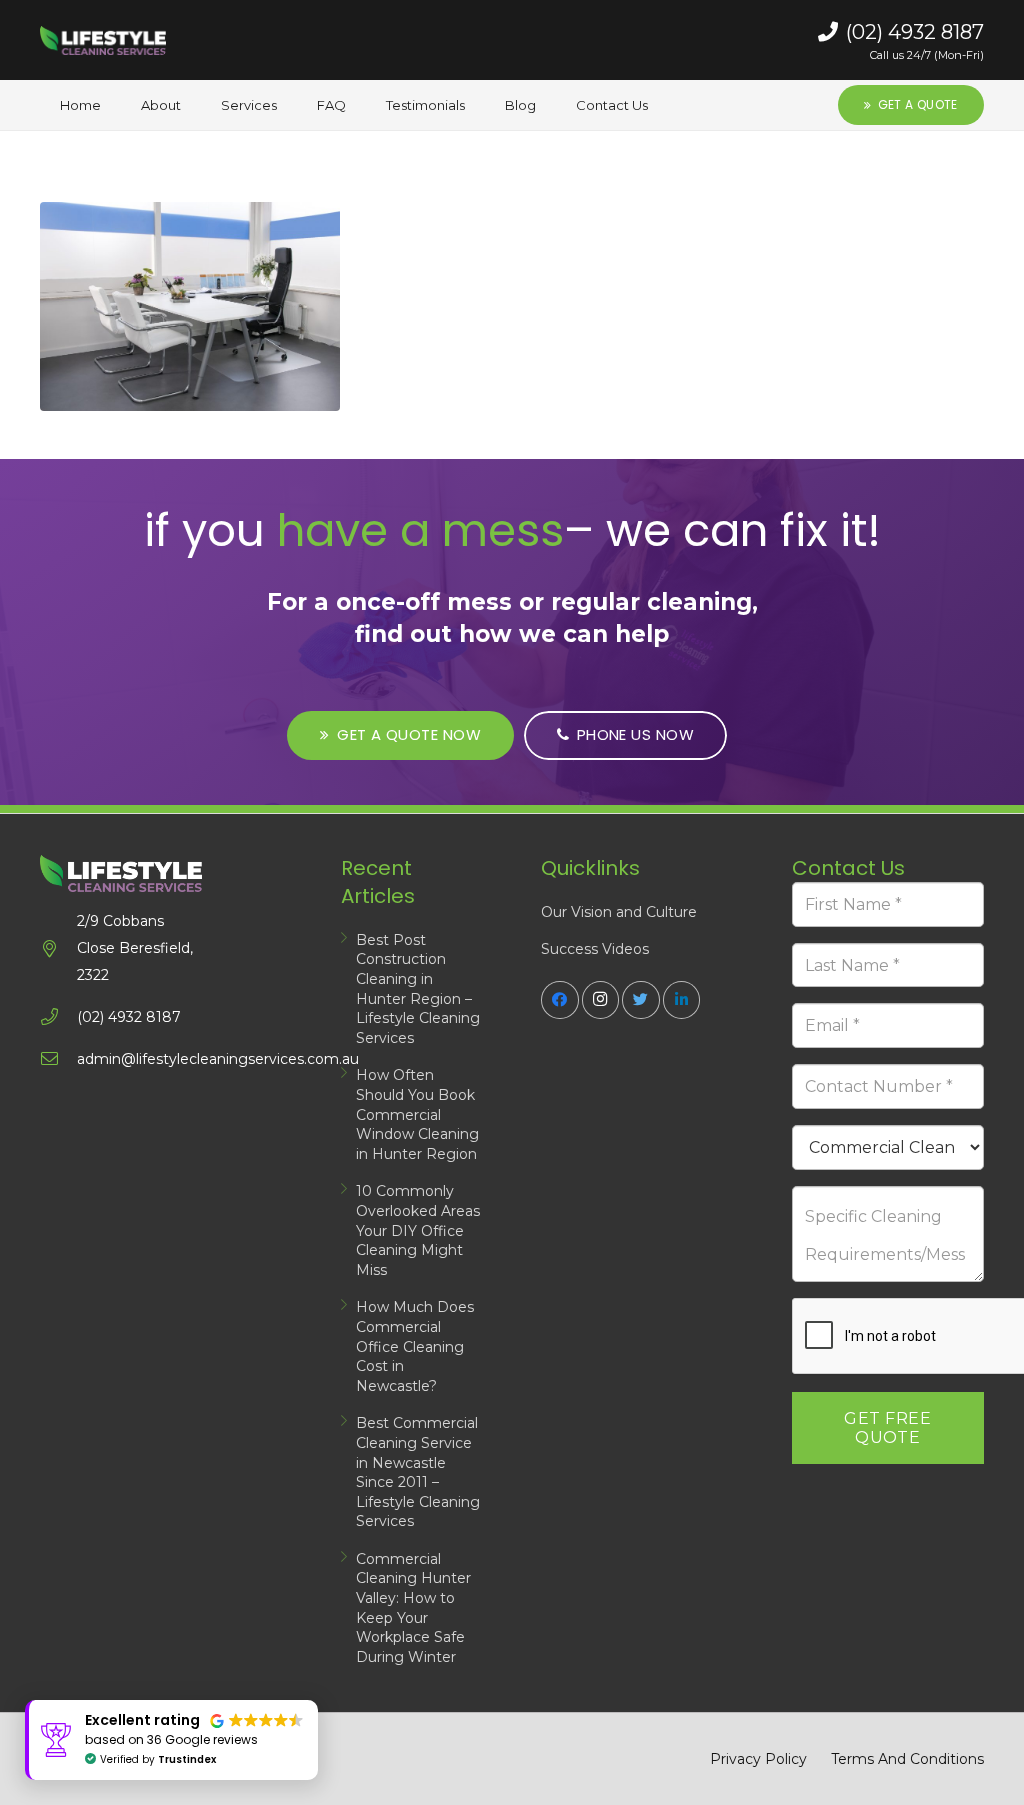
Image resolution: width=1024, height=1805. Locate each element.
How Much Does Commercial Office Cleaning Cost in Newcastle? (415, 1346)
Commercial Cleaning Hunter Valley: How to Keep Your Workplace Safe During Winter (413, 1608)
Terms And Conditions (907, 1759)
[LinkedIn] (682, 1000)
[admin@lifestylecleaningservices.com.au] (58, 1059)
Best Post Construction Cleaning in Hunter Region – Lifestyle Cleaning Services (418, 989)
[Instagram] (601, 1000)
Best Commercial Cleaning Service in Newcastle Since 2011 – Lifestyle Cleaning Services (418, 1472)
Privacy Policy (758, 1759)
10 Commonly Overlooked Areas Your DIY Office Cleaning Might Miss (418, 1230)
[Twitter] (641, 1000)
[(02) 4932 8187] (58, 1017)
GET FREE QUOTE (887, 1428)
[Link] (103, 40)
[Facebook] (560, 1000)
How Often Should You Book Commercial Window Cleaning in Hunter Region (417, 1114)
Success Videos (595, 949)
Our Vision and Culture (619, 912)
